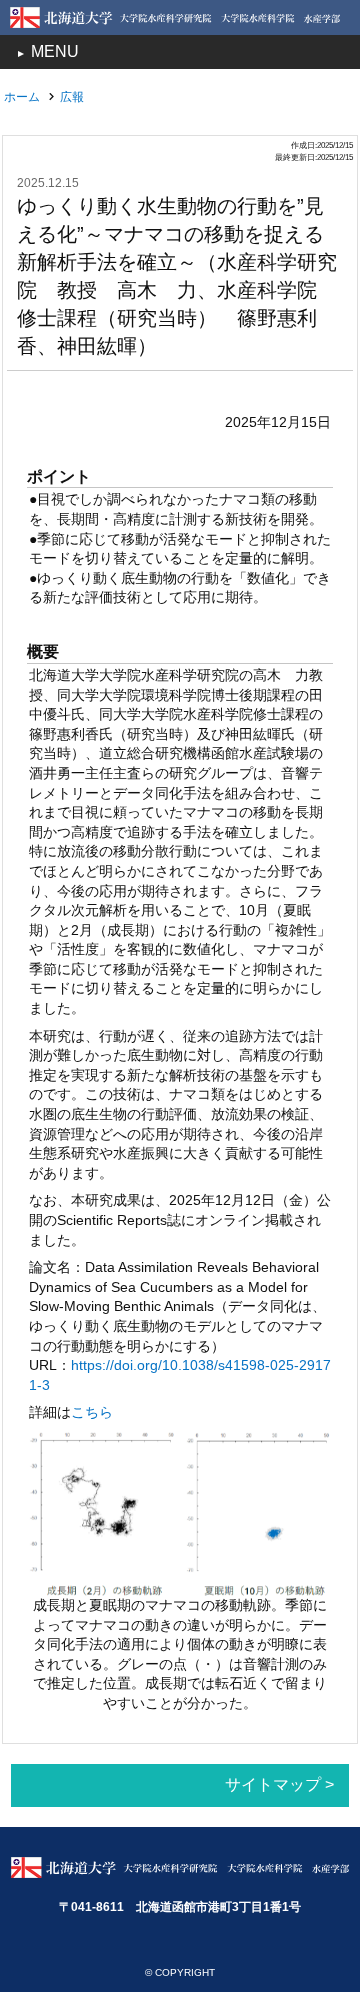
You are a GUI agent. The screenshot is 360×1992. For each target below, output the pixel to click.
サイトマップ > (279, 1784)
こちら (92, 1412)
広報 (72, 97)
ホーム (22, 97)
